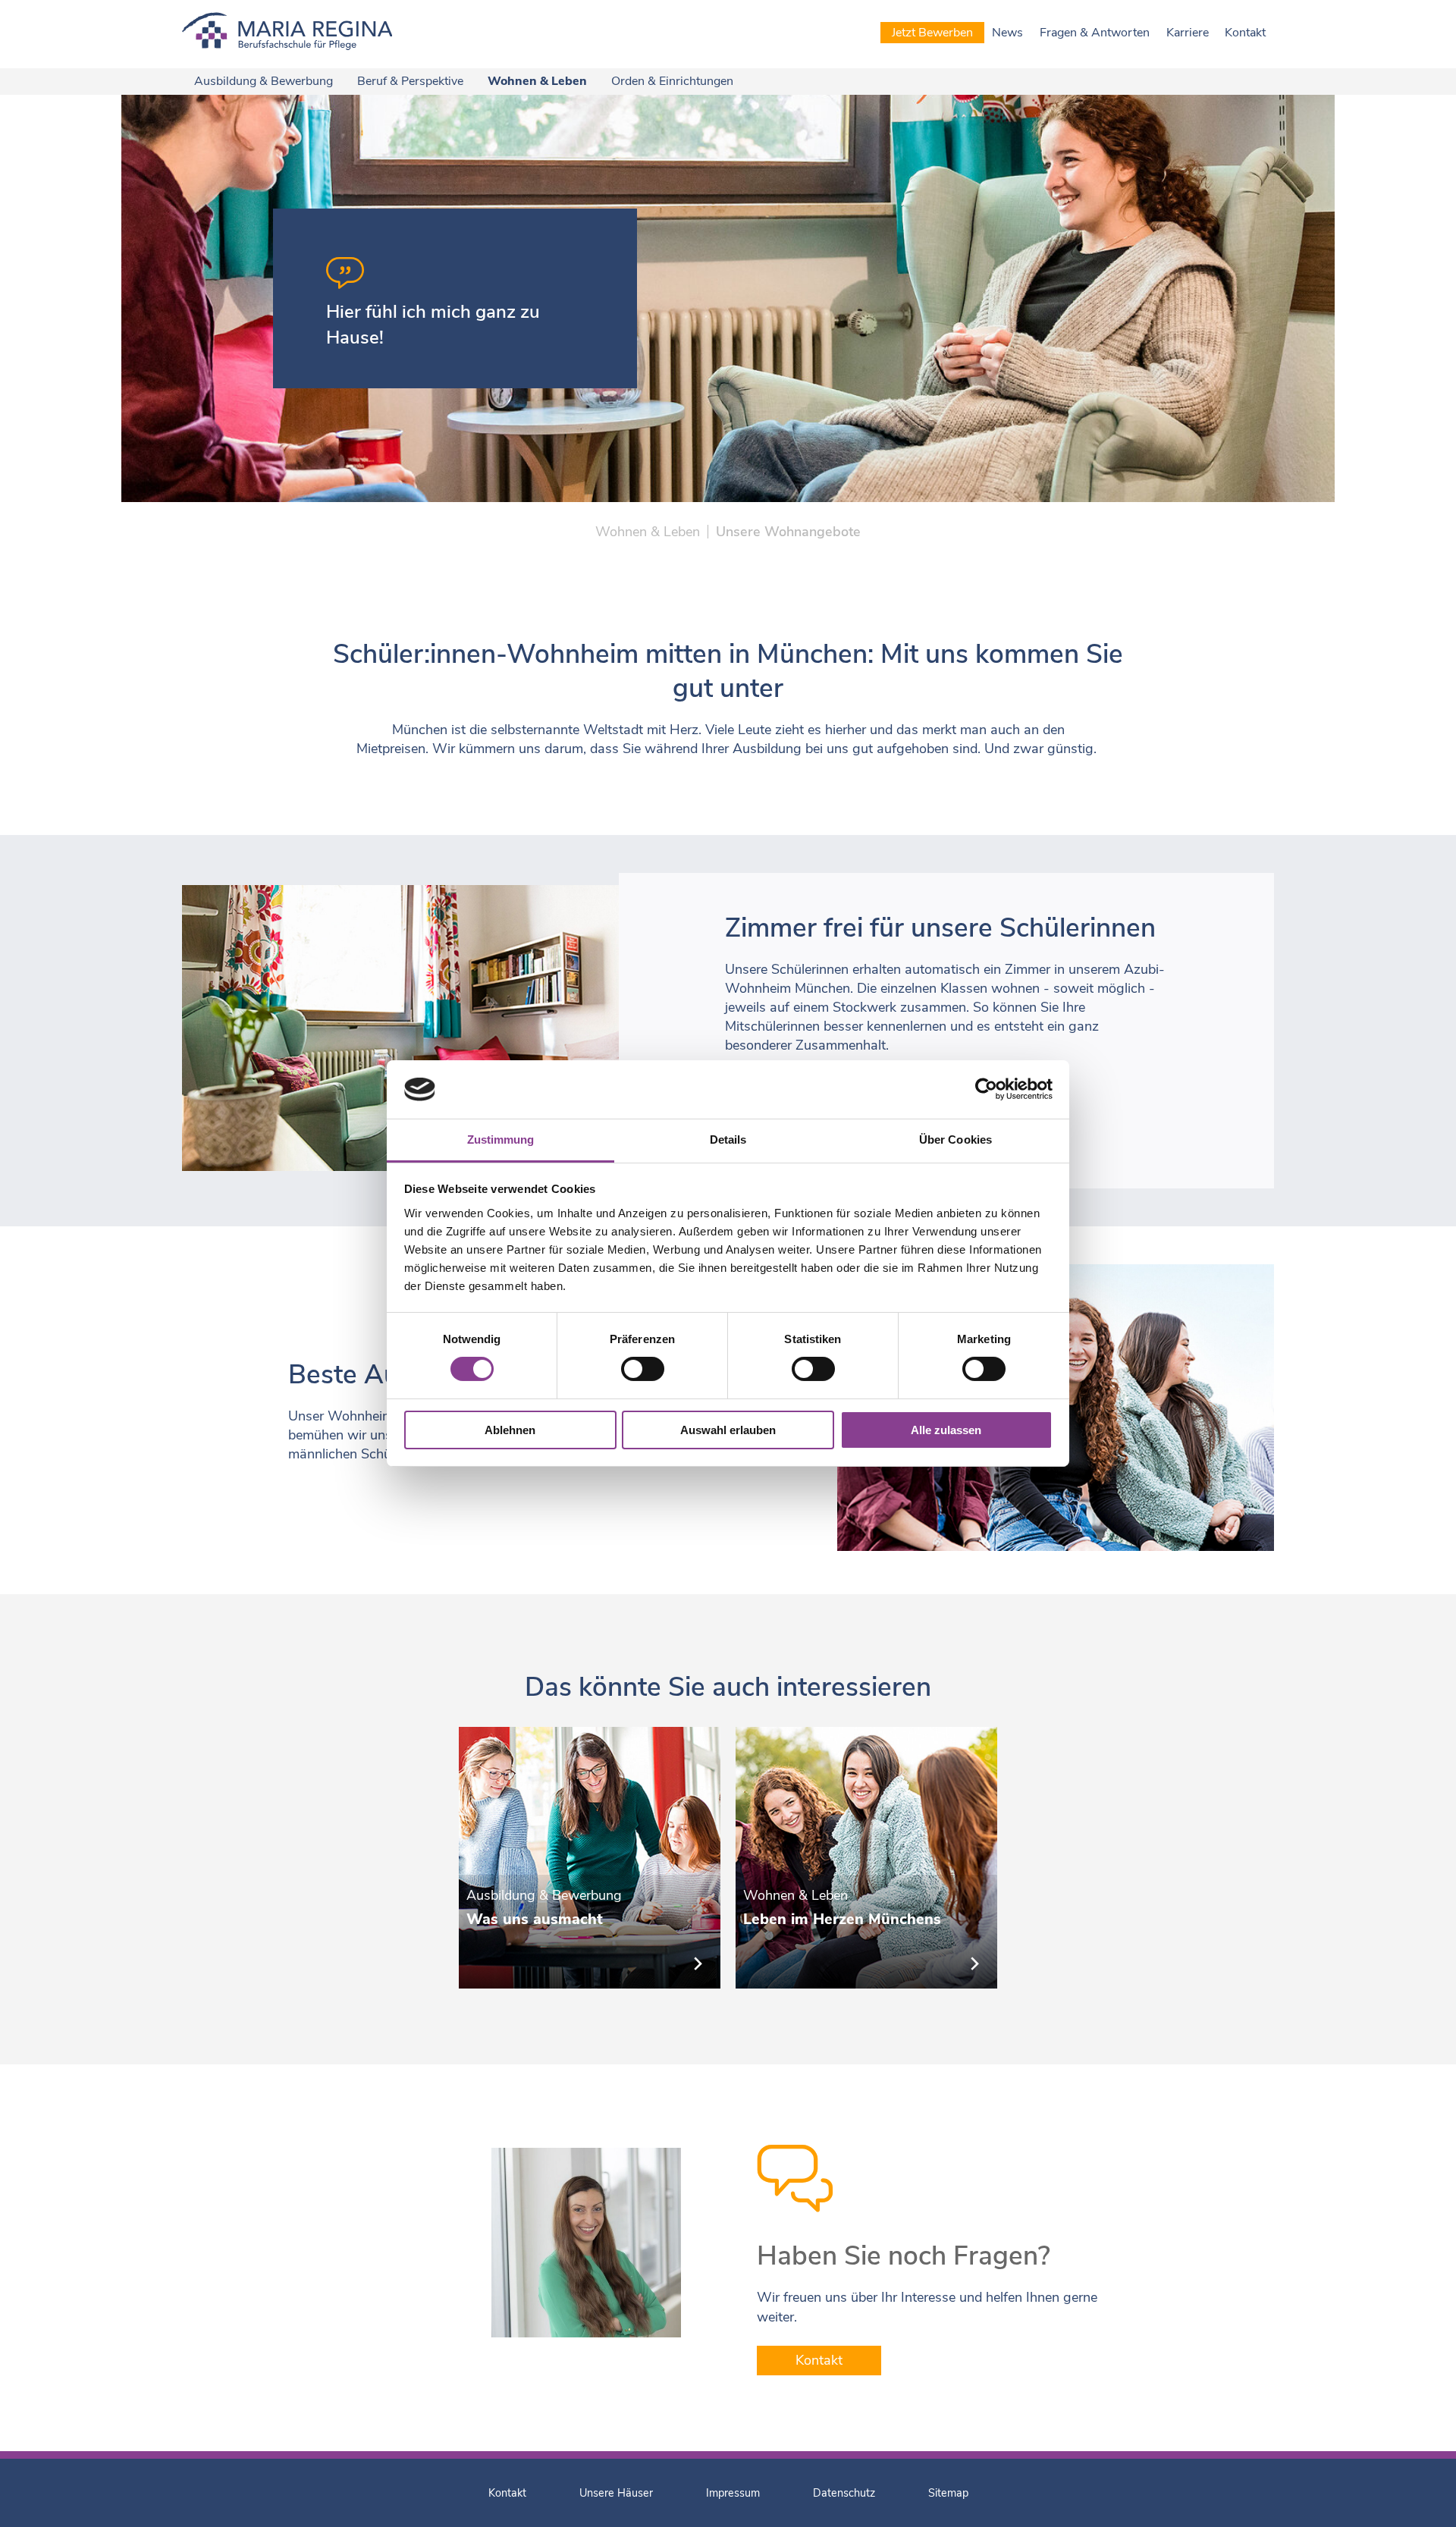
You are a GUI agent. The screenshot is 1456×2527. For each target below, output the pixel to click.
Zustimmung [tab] (501, 1140)
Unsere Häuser (616, 2493)
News (1007, 33)
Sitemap (948, 2493)
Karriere (1188, 33)
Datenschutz (844, 2493)
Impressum (733, 2493)
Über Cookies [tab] (955, 1140)
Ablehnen (510, 1430)
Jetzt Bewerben (932, 33)
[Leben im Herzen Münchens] (866, 1858)
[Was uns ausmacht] (590, 1858)
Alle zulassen (946, 1430)
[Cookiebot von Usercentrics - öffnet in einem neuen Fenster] (986, 1089)
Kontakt (1245, 33)
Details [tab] (728, 1140)
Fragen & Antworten (1095, 33)
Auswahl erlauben (728, 1430)
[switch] (643, 1369)
